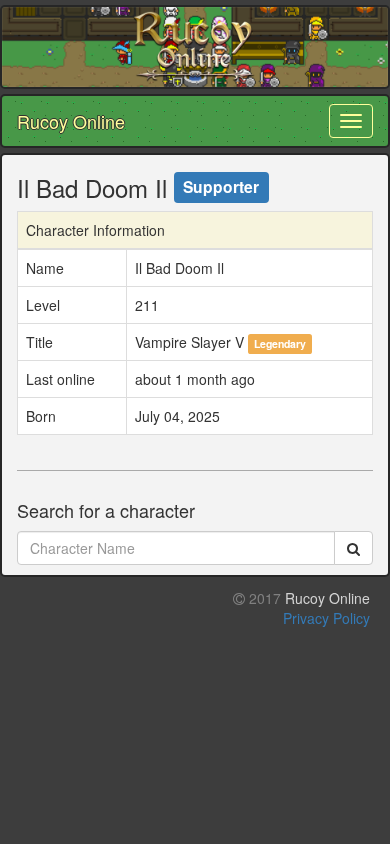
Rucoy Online (71, 121)
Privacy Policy (326, 618)
